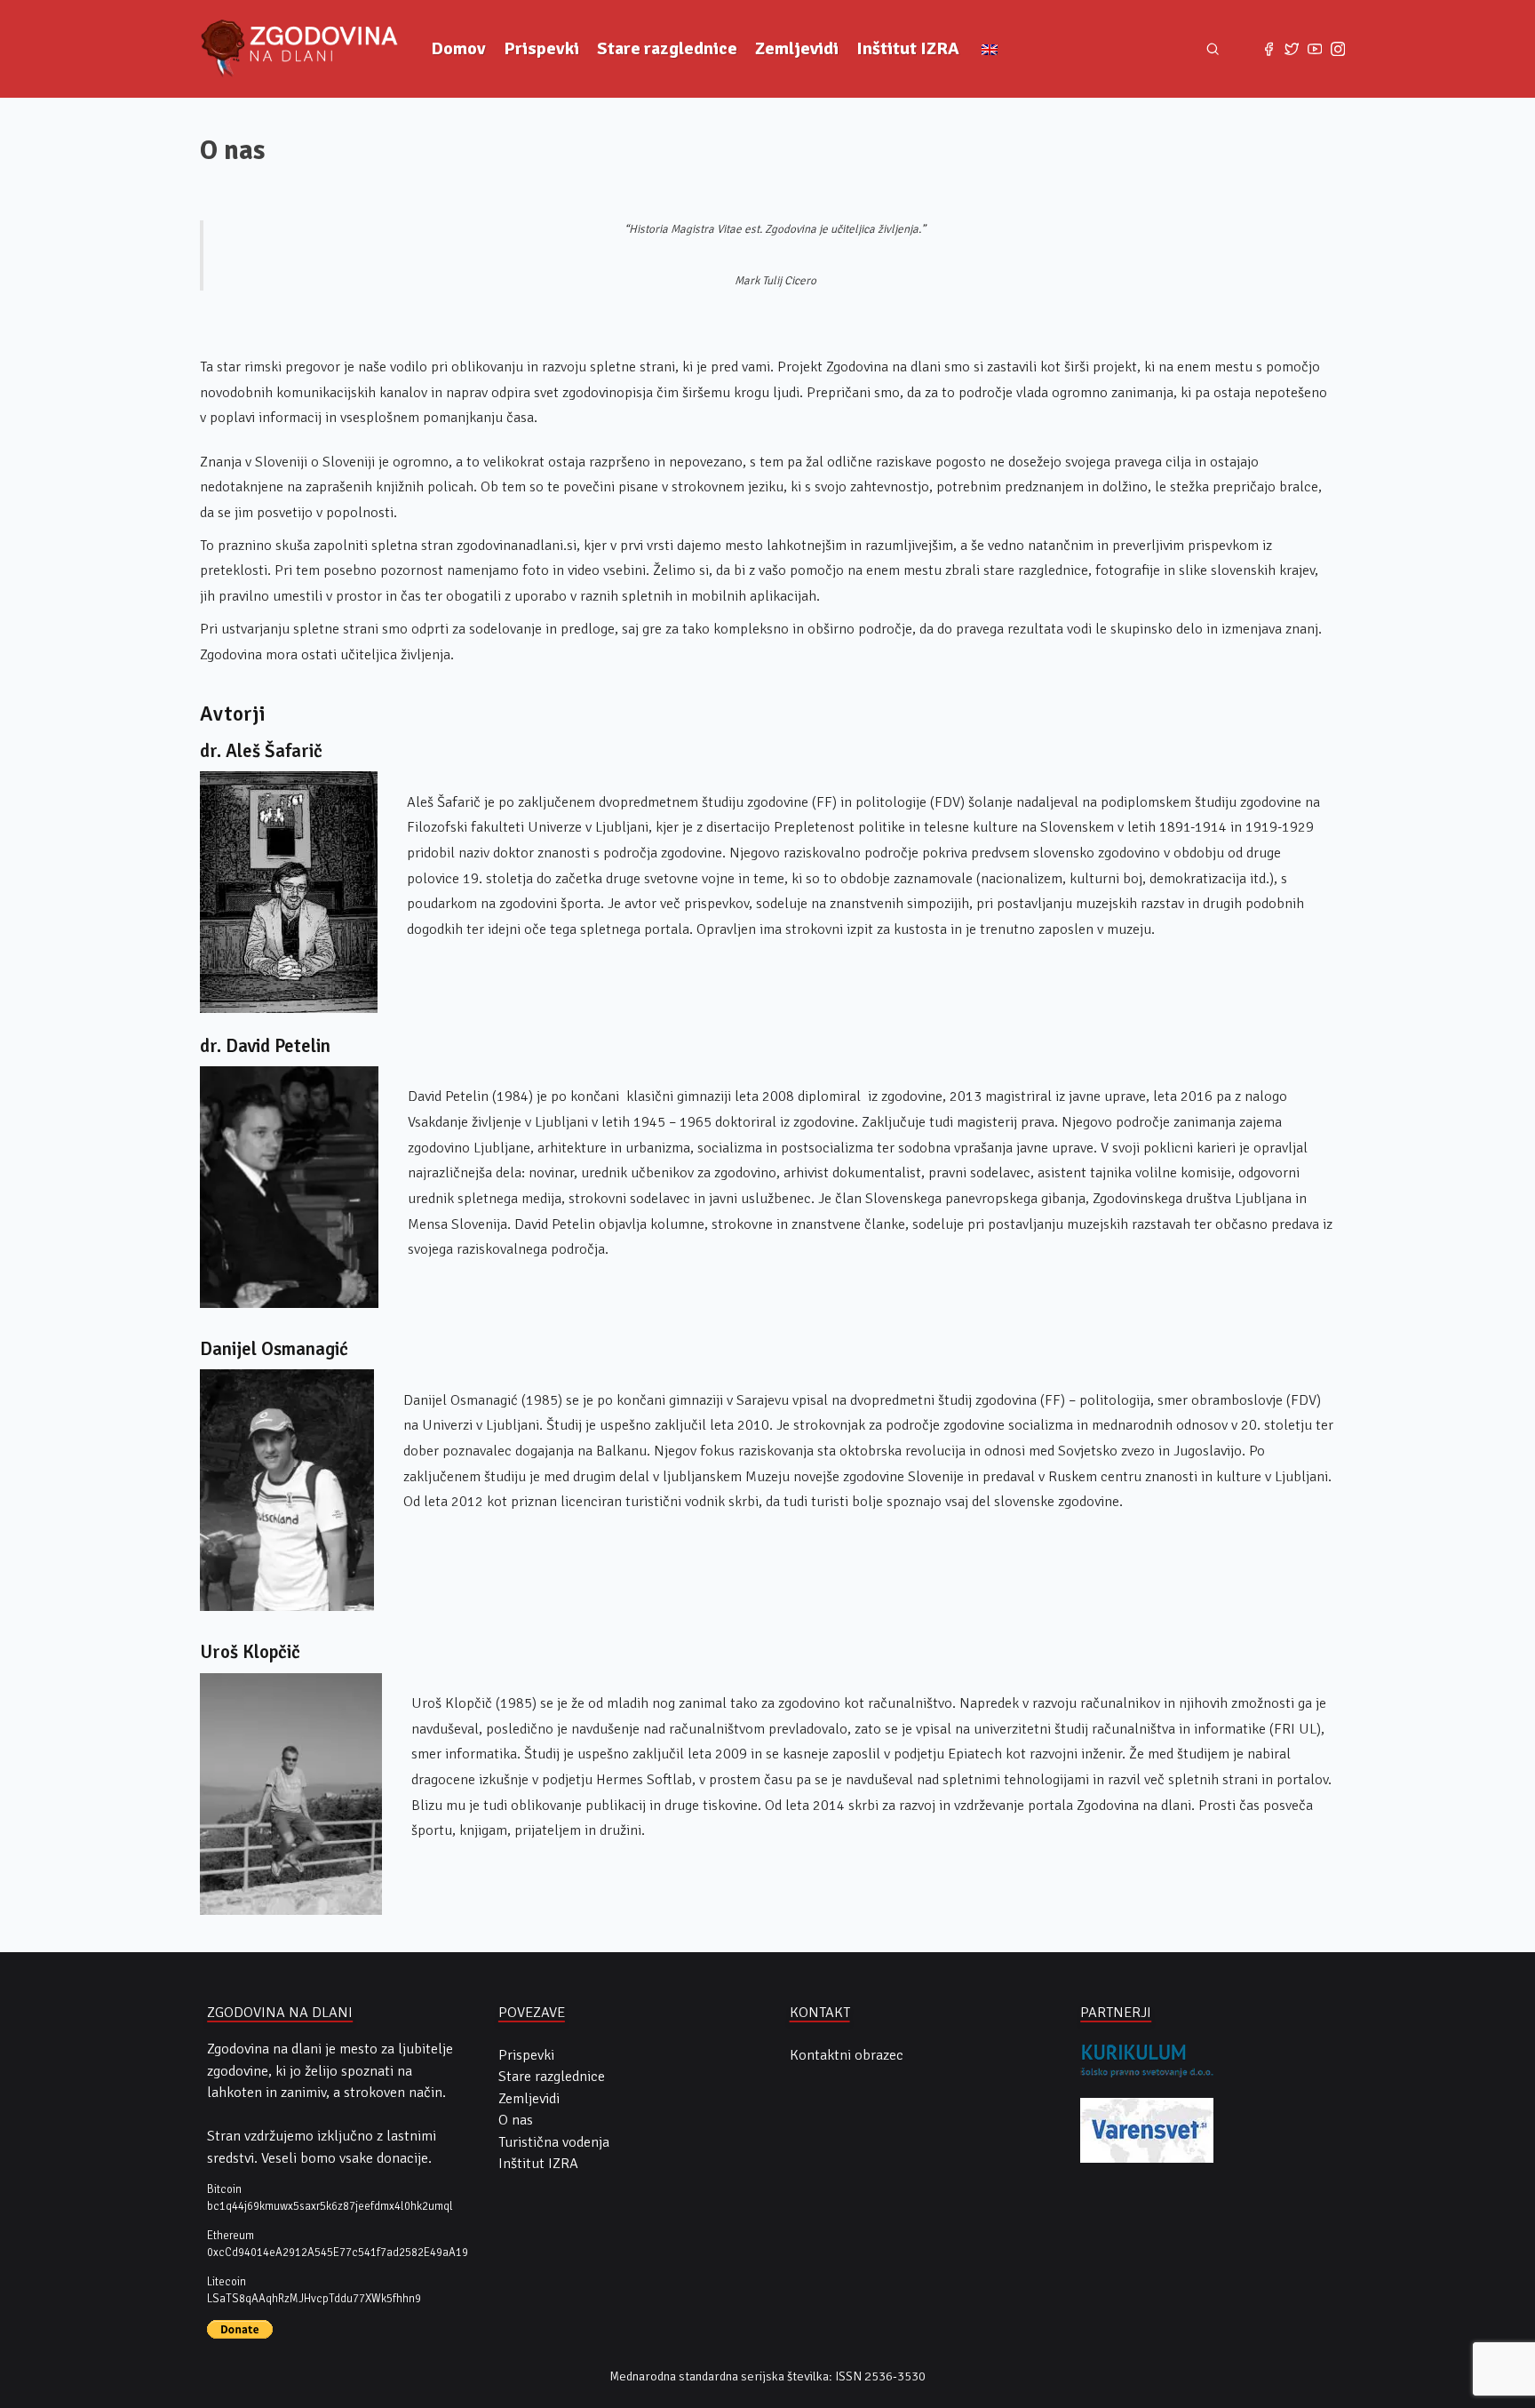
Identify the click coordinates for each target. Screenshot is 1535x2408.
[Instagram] (1338, 49)
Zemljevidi (797, 48)
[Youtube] (1315, 49)
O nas (516, 2120)
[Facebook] (1269, 49)
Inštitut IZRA (908, 48)
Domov (458, 48)
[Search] (1213, 49)
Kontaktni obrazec (847, 2055)
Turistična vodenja (554, 2142)
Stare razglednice (667, 48)
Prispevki (541, 48)
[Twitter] (1292, 49)
